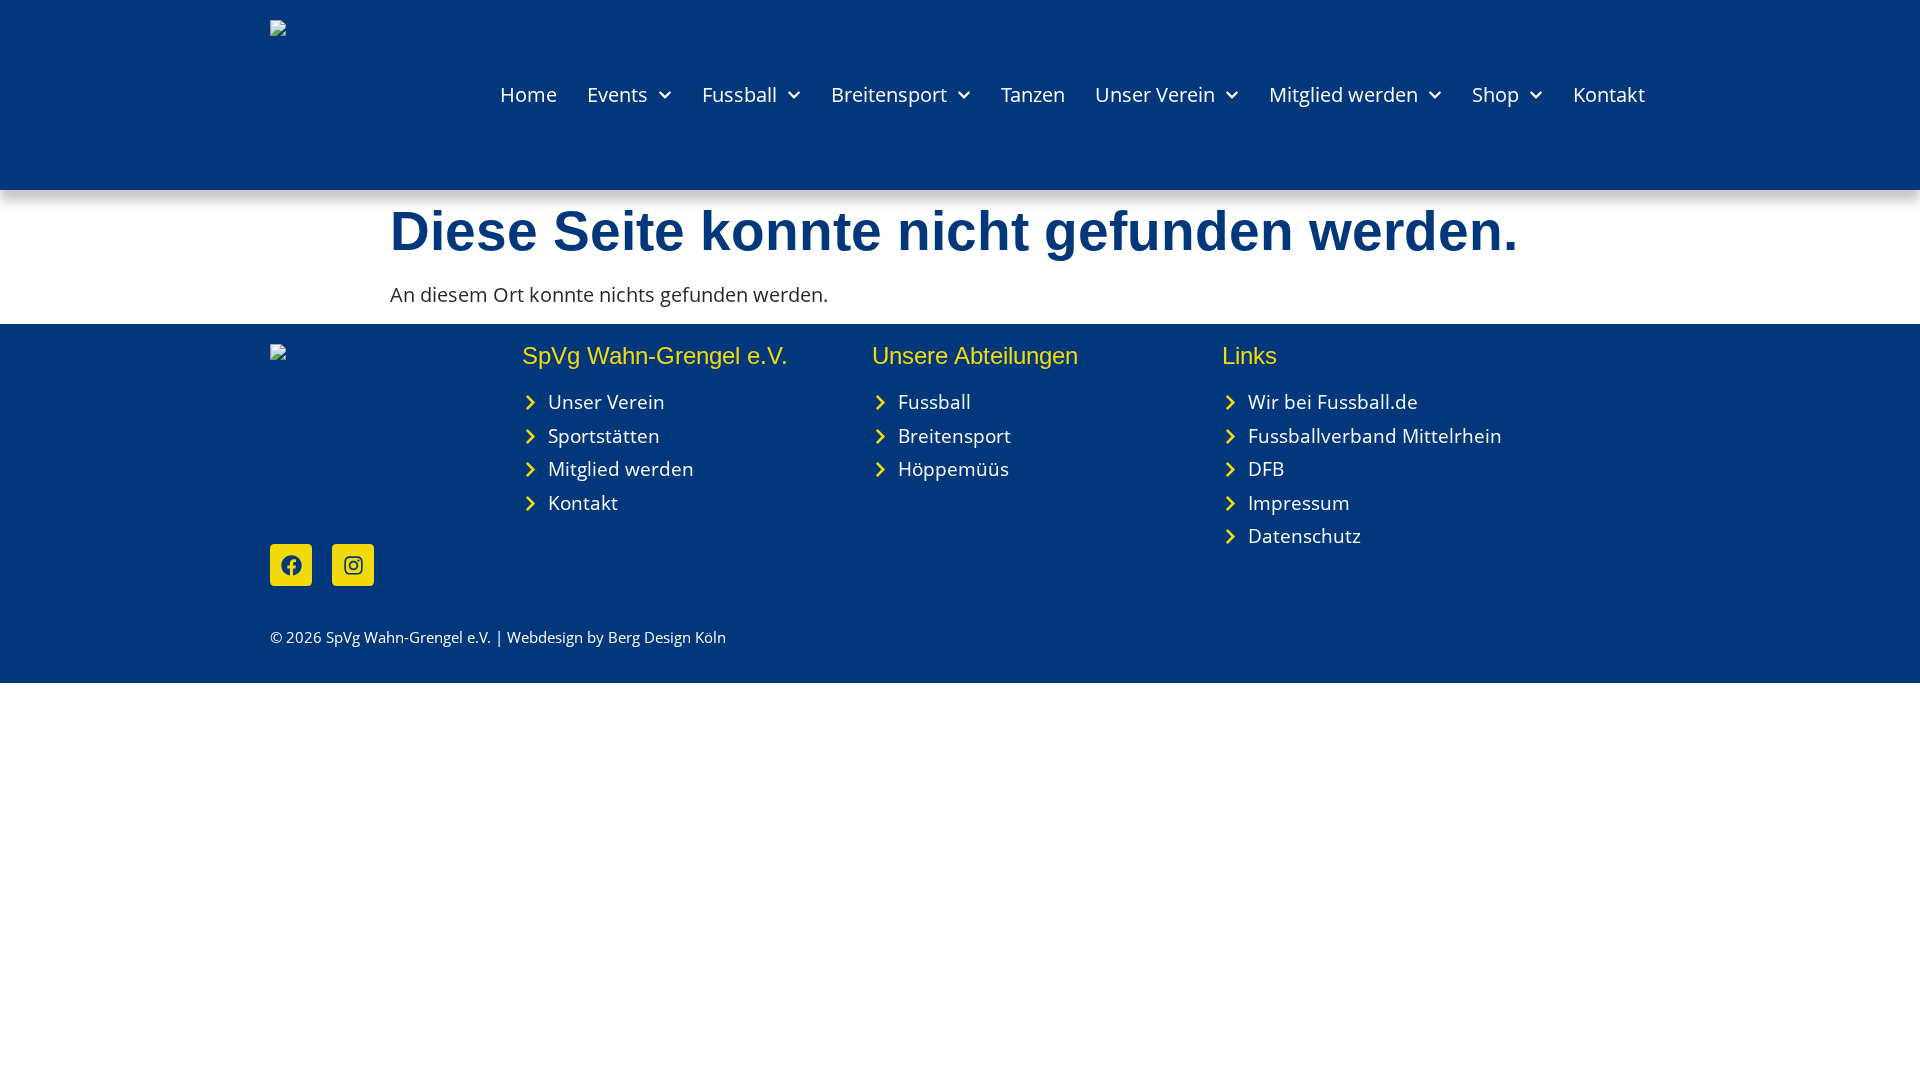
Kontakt (1609, 94)
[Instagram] (353, 565)
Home (528, 94)
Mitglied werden (1343, 94)
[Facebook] (291, 565)
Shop (1495, 94)
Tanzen (1033, 94)
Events (617, 94)
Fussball (739, 94)
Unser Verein (1155, 94)
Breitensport (889, 94)
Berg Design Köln (667, 637)
